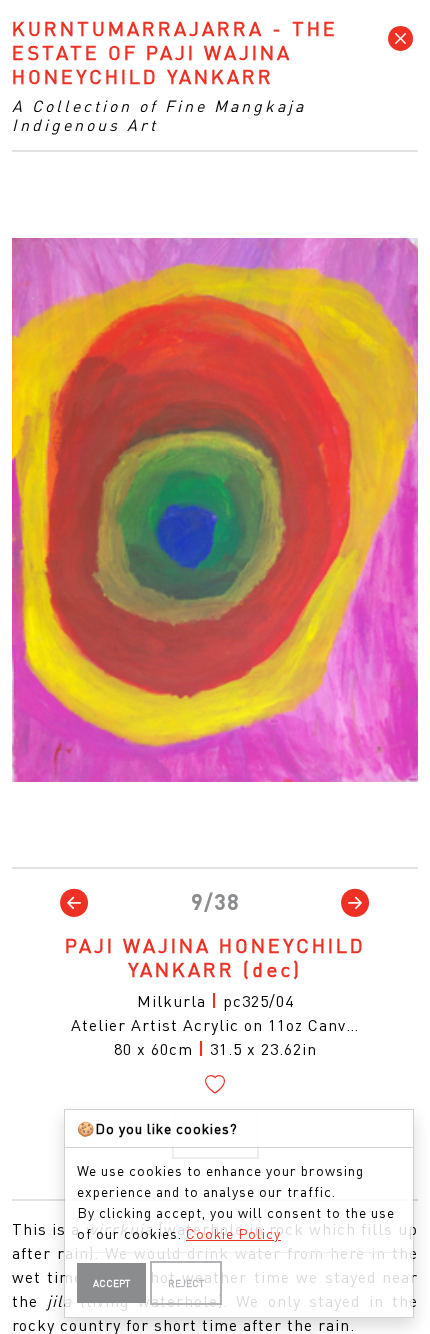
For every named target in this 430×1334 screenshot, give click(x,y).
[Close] (401, 39)
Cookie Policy (233, 1233)
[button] (74, 902)
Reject (186, 1283)
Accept (111, 1283)
